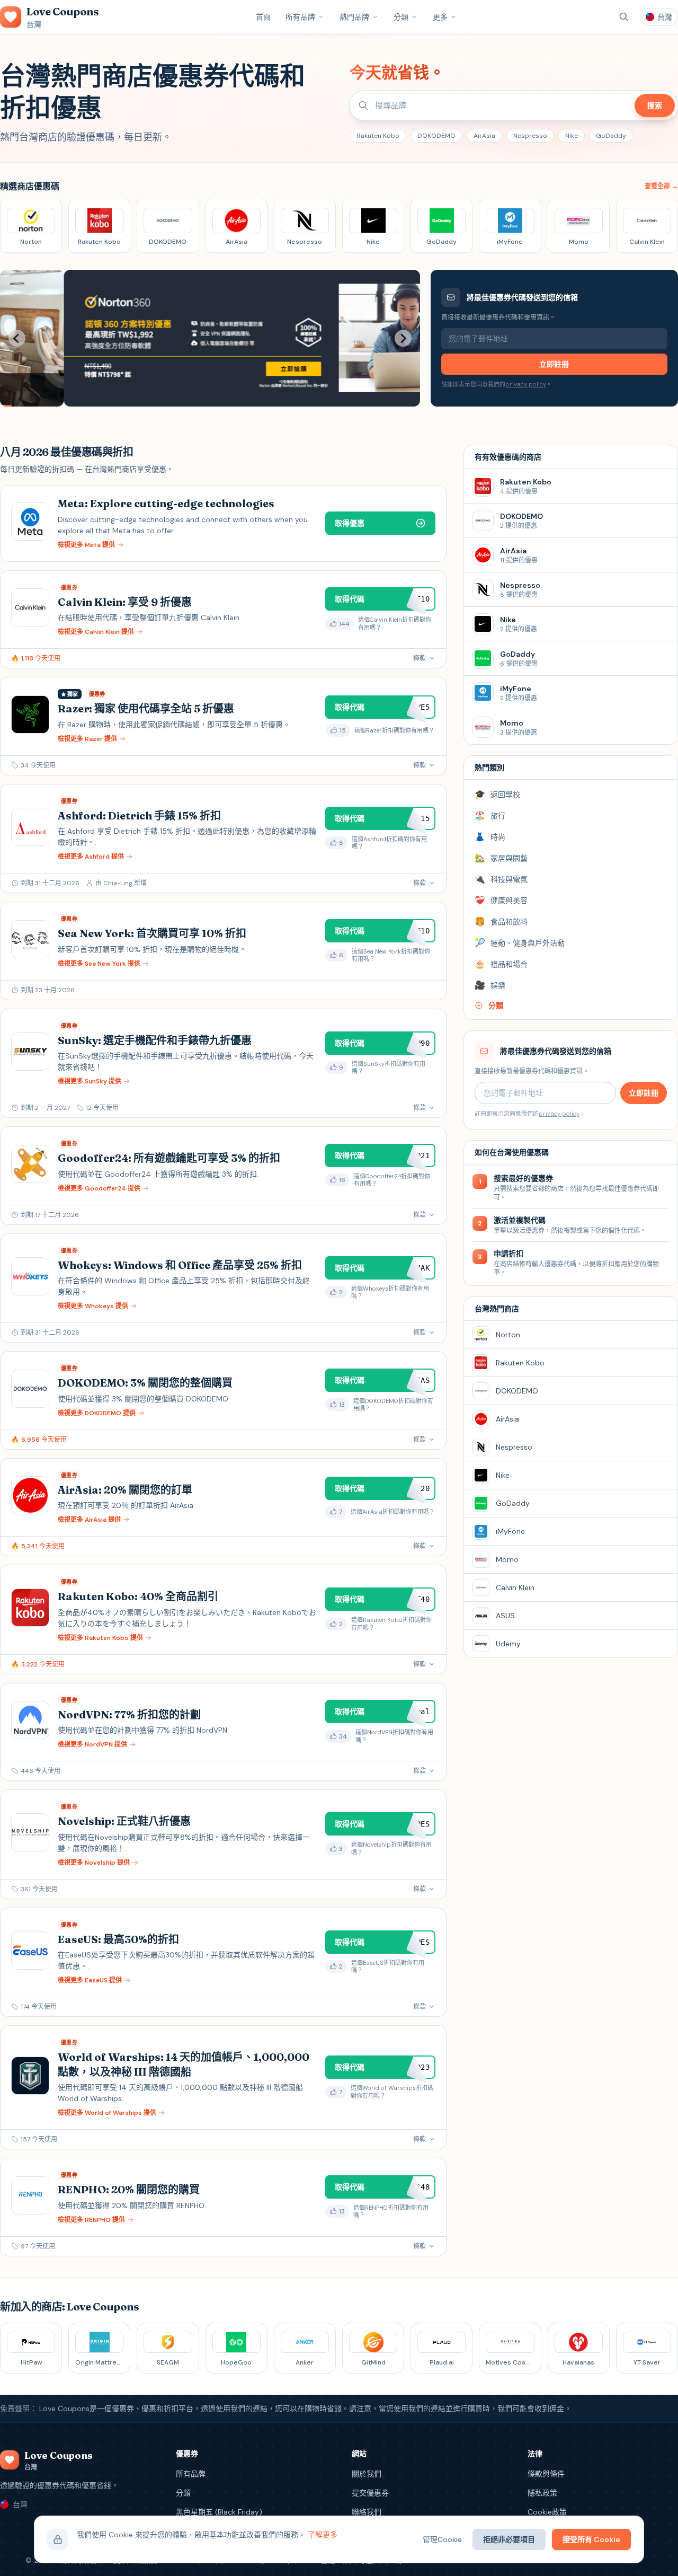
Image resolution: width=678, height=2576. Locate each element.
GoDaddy (611, 136)
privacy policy (526, 384)
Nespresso (530, 136)
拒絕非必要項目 (509, 2539)
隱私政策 (542, 2493)
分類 (401, 17)
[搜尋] (624, 17)
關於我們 (367, 2474)
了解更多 (323, 2535)
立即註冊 (554, 364)
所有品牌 (300, 17)
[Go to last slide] (17, 338)
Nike (572, 136)
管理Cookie (442, 2539)
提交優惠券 (370, 2493)
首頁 (263, 17)
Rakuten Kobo (378, 136)
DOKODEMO (436, 136)
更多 (440, 17)
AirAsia (484, 136)
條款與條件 (546, 2474)
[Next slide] (403, 338)
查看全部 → (661, 186)
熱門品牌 (354, 17)
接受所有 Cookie (591, 2539)
